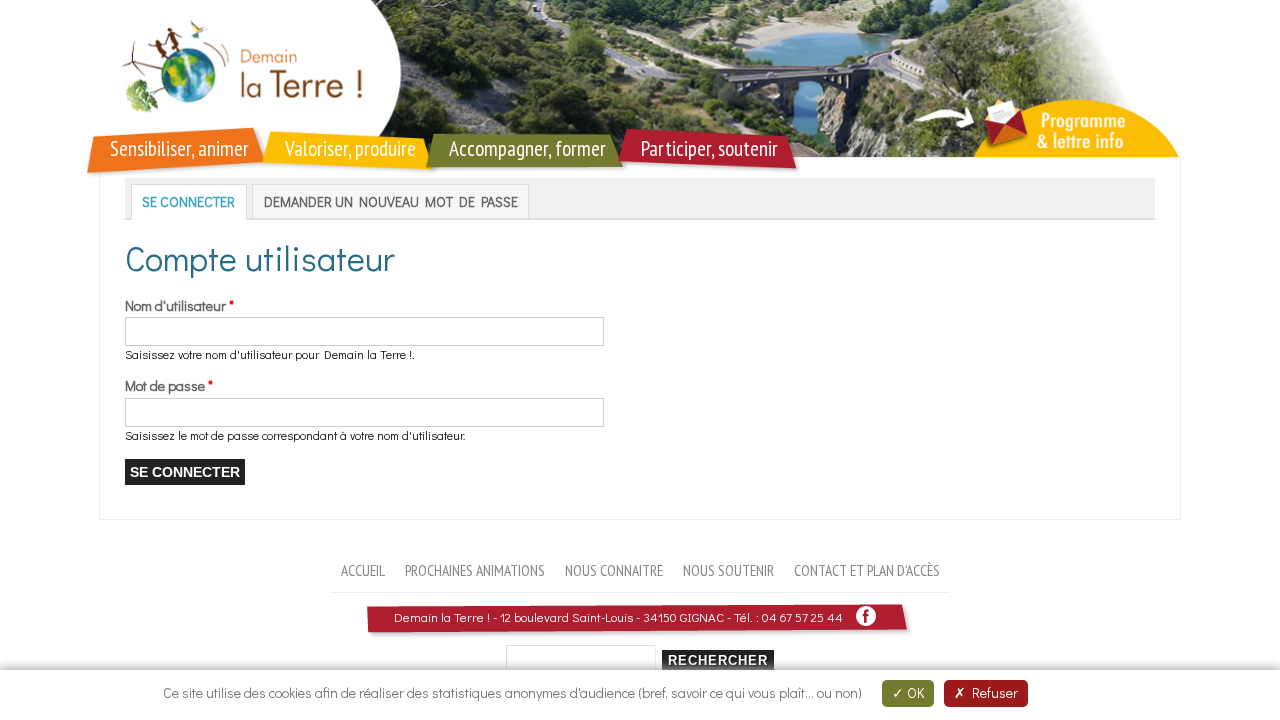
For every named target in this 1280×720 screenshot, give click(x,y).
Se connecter (194, 201)
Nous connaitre (614, 570)
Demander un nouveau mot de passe (391, 201)
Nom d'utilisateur (179, 305)
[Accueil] (640, 78)
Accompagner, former (527, 148)
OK (914, 692)
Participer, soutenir (709, 148)
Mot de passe (169, 385)
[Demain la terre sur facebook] (866, 616)
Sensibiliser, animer (179, 148)
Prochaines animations (475, 570)
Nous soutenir (728, 570)
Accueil (363, 570)
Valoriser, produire (350, 148)
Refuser (992, 692)
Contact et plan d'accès (867, 570)
